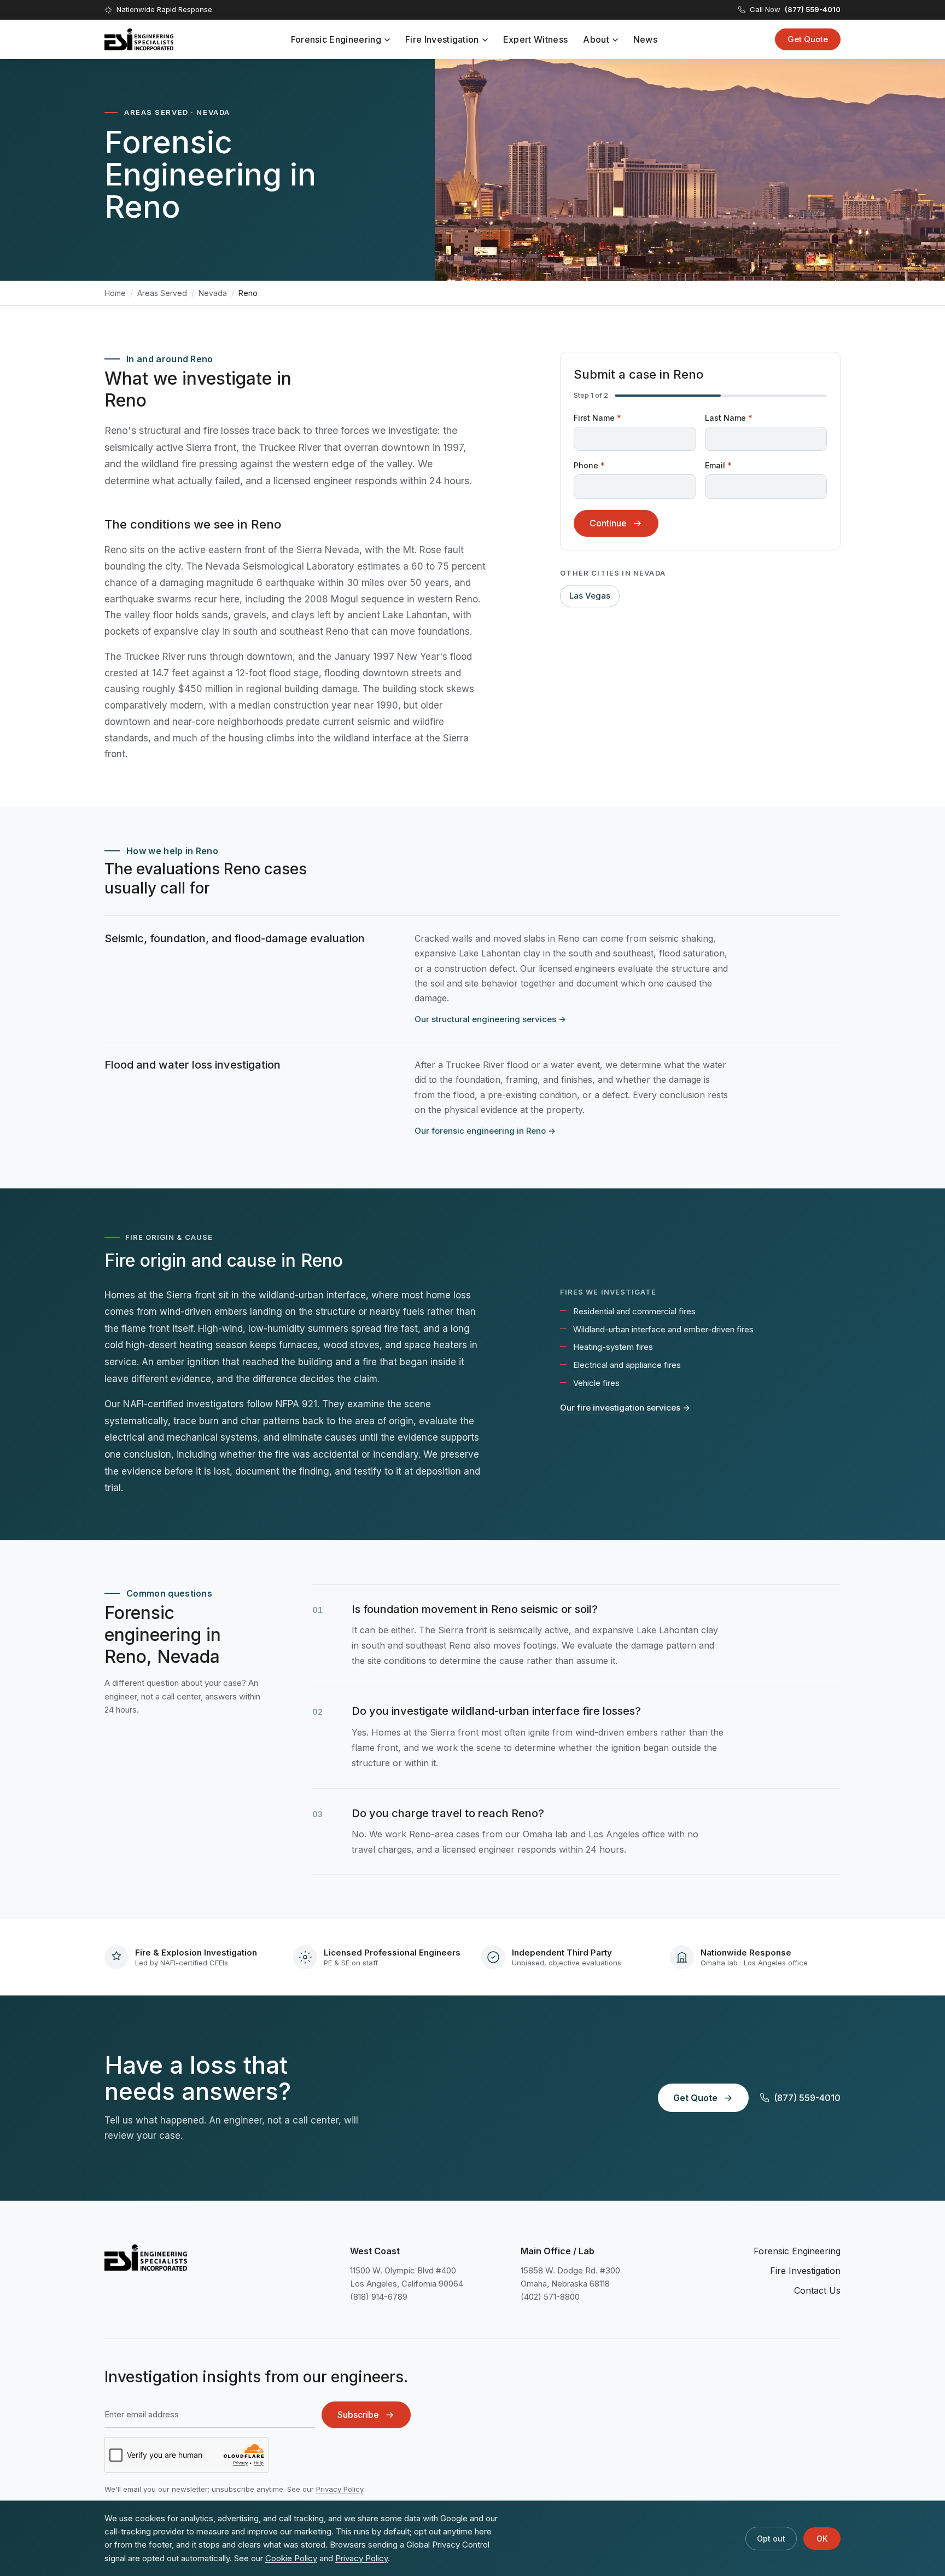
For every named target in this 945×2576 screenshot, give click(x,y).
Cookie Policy (291, 2558)
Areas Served (162, 293)
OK (822, 2539)
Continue (608, 523)
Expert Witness (535, 39)
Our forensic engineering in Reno (485, 1131)
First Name (597, 418)
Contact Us (817, 2290)
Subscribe (358, 2415)
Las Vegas (590, 596)
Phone (589, 465)
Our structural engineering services (490, 1019)
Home (115, 293)
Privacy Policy (340, 2489)
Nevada (213, 293)
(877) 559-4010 (807, 2098)
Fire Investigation (442, 39)
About (596, 39)
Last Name (729, 418)
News (645, 39)
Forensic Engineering (336, 39)
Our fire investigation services (625, 1408)
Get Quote (808, 39)
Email (718, 465)
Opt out (771, 2539)
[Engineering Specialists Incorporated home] (139, 39)
